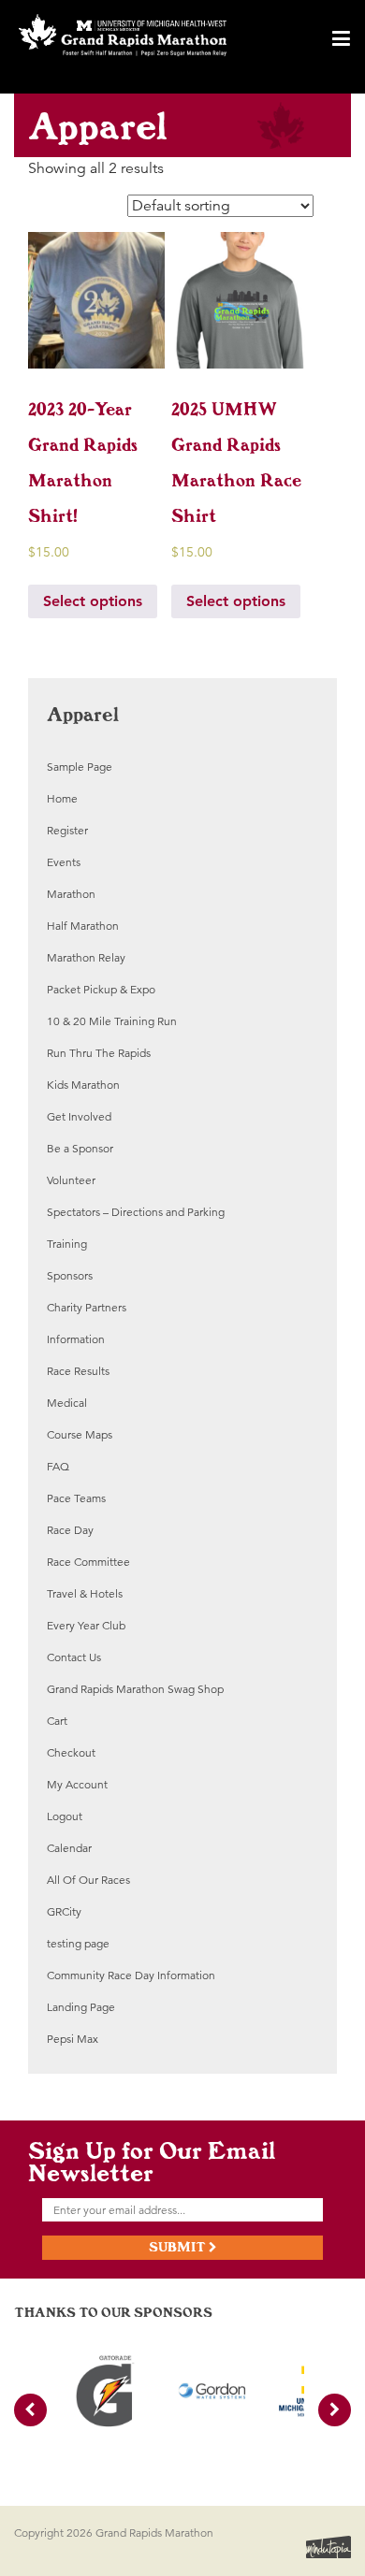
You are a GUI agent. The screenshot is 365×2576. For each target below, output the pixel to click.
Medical (67, 1403)
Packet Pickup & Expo (101, 989)
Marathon (71, 894)
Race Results (78, 1371)
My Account (77, 1784)
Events (64, 862)
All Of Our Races (88, 1880)
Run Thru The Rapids (99, 1053)
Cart (57, 1721)
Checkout (71, 1752)
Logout (65, 1816)
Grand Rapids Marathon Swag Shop (135, 1689)
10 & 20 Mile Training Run (112, 1021)
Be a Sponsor (80, 1148)
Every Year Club (86, 1625)
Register (67, 830)
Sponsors (70, 1275)
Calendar (69, 1848)
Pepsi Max (73, 2039)
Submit (179, 2247)
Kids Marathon (83, 1085)
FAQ (58, 1466)
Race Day (70, 1530)
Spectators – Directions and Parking (136, 1212)
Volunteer (71, 1180)
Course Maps (80, 1434)
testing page (78, 1943)
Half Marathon (83, 926)
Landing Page (81, 2007)
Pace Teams (76, 1498)
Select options (93, 601)
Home (62, 798)
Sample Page (80, 767)
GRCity (64, 1911)
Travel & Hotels (85, 1593)
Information (76, 1339)
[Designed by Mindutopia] (328, 2545)
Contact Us (74, 1657)
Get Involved (79, 1116)
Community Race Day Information (131, 1975)
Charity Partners (87, 1307)
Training (67, 1244)
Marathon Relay (86, 957)
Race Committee (88, 1562)
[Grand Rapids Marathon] (123, 36)
